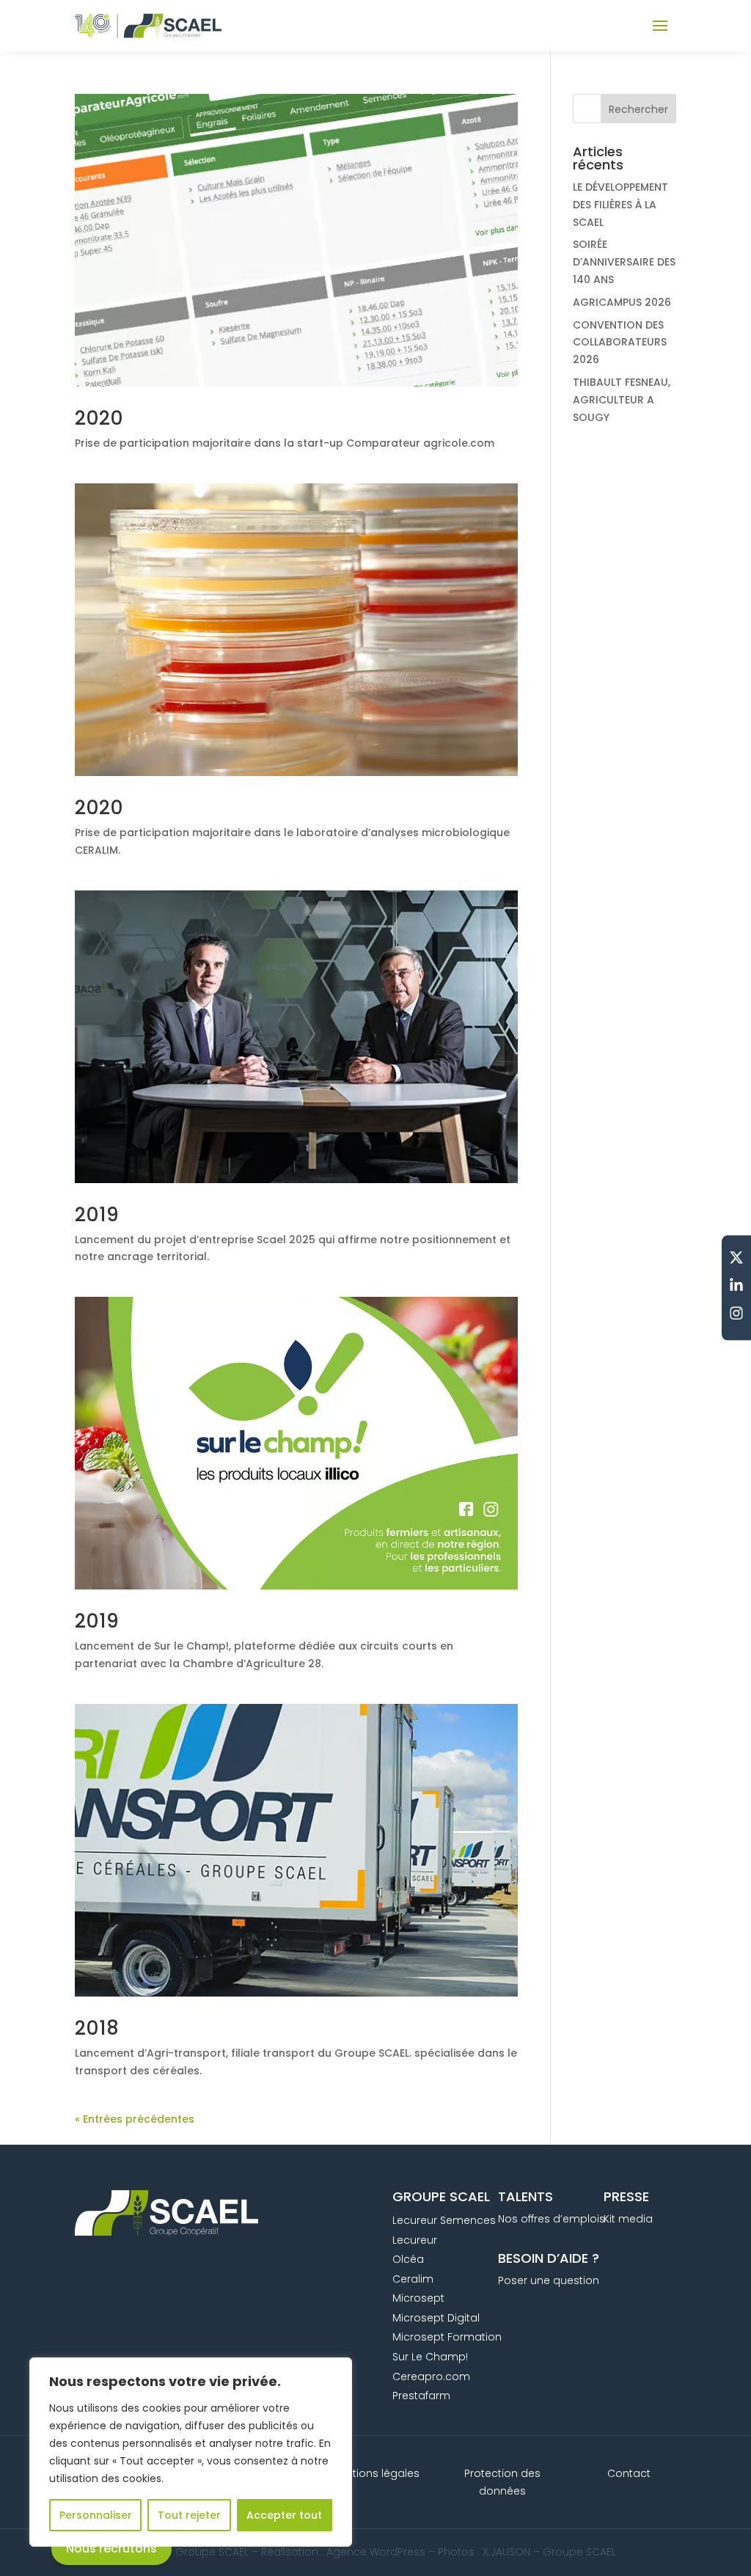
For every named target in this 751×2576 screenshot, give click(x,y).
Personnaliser (96, 2515)
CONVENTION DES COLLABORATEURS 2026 (620, 343)
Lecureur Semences (444, 2220)
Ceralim (413, 2279)
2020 (99, 418)
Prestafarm (421, 2396)
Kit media (628, 2219)
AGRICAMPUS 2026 (622, 302)
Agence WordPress (376, 2552)
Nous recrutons (111, 2548)
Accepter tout (284, 2515)
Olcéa (408, 2259)
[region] (191, 2452)
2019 (97, 1215)
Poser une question (549, 2280)
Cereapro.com (431, 2376)
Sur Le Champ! (430, 2357)
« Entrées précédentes (135, 2119)
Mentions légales (375, 2473)
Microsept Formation (447, 2337)
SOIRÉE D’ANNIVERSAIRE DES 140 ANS (624, 262)
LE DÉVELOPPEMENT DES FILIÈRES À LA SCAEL (620, 205)
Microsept (418, 2298)
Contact (629, 2473)
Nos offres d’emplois (552, 2219)
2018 (97, 2028)
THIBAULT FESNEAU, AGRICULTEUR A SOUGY (622, 400)
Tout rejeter (189, 2515)
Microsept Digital (436, 2318)
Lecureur (415, 2240)
